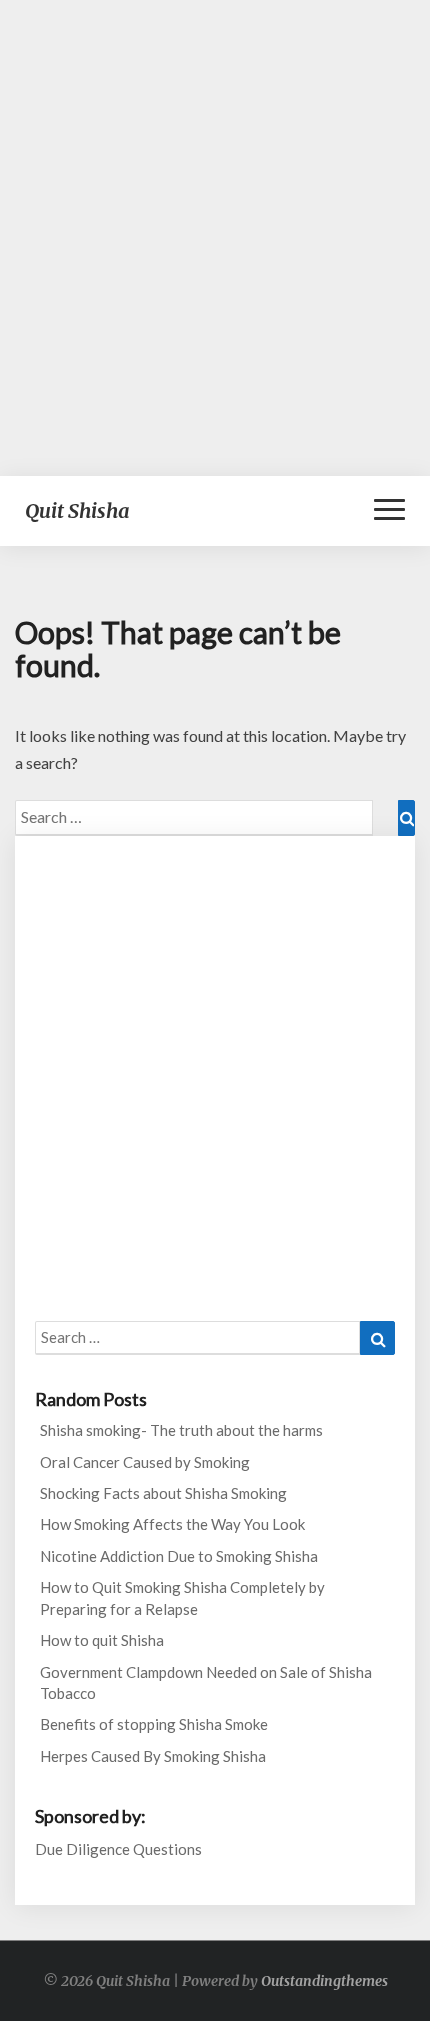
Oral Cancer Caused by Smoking (145, 1462)
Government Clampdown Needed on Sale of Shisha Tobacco (206, 1682)
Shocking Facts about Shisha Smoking (163, 1493)
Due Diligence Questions (118, 1849)
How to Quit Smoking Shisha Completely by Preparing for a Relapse (182, 1597)
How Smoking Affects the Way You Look (172, 1524)
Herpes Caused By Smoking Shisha (153, 1756)
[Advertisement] (215, 238)
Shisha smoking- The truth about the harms (181, 1430)
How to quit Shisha (102, 1640)
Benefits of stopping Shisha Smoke (154, 1724)
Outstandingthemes (324, 1981)
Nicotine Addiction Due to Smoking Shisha (179, 1556)
